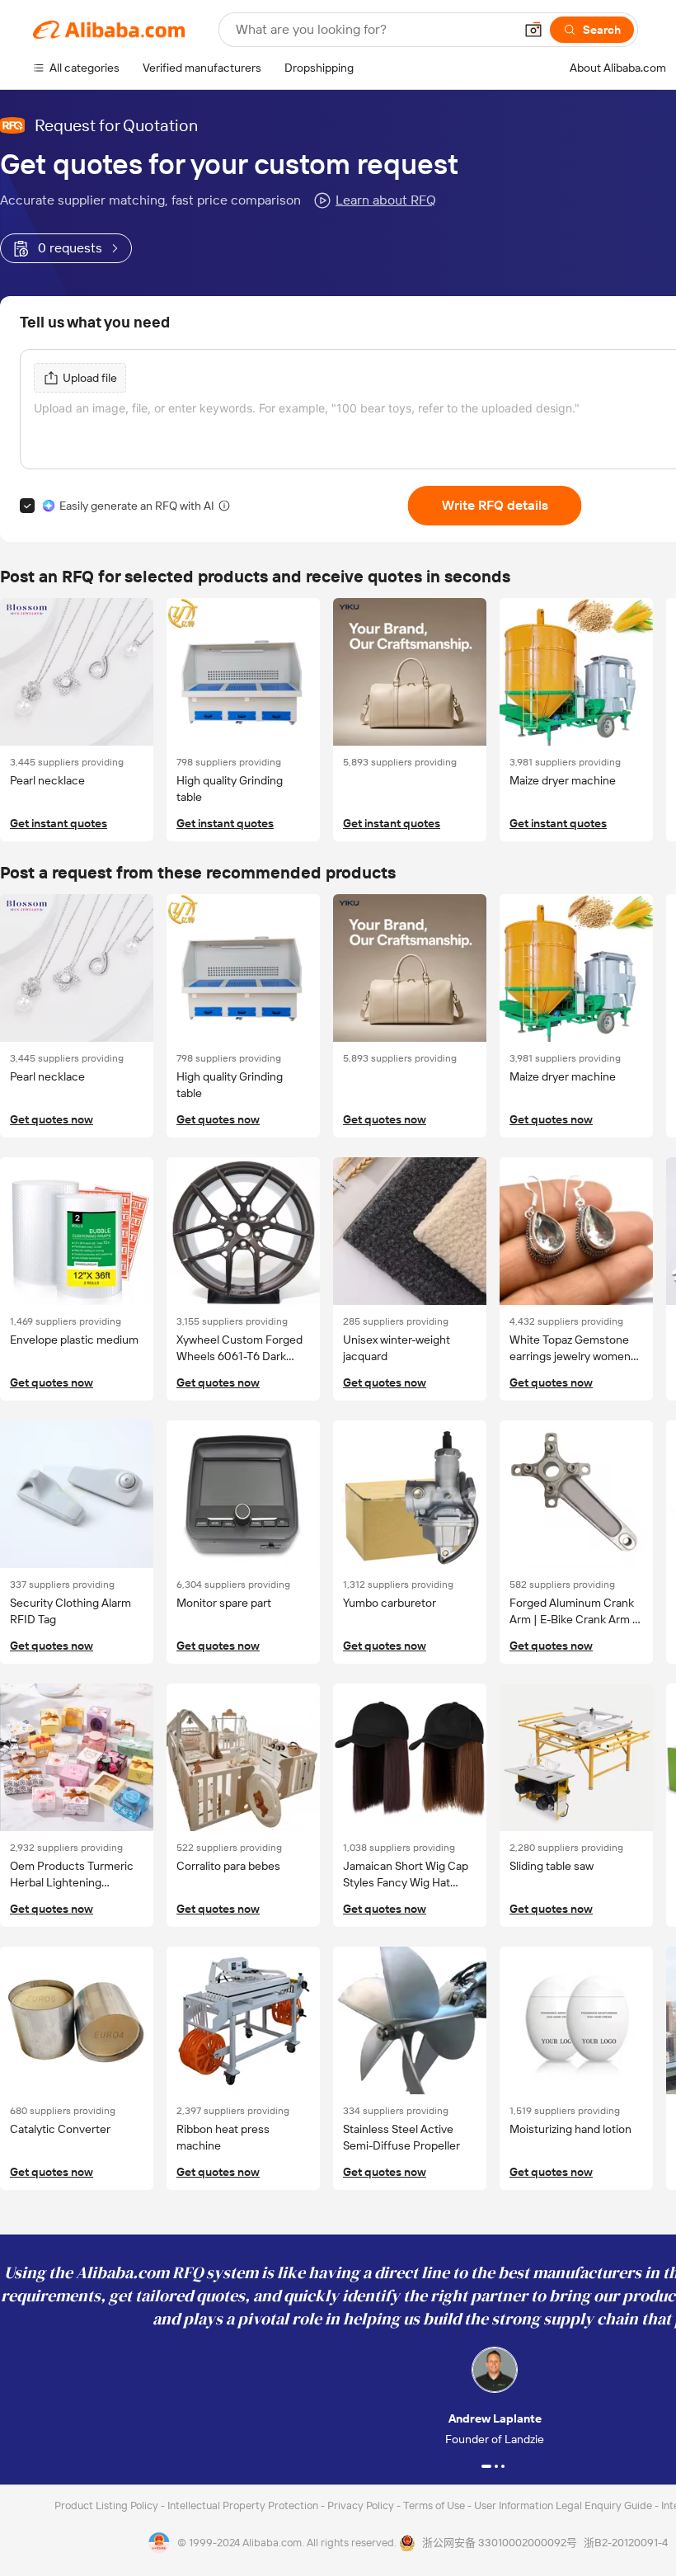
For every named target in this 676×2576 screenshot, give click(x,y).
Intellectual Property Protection (244, 2505)
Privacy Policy (362, 2505)
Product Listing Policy (108, 2505)
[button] (533, 30)
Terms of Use (435, 2505)
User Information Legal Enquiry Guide (563, 2505)
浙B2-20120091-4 (626, 2543)
